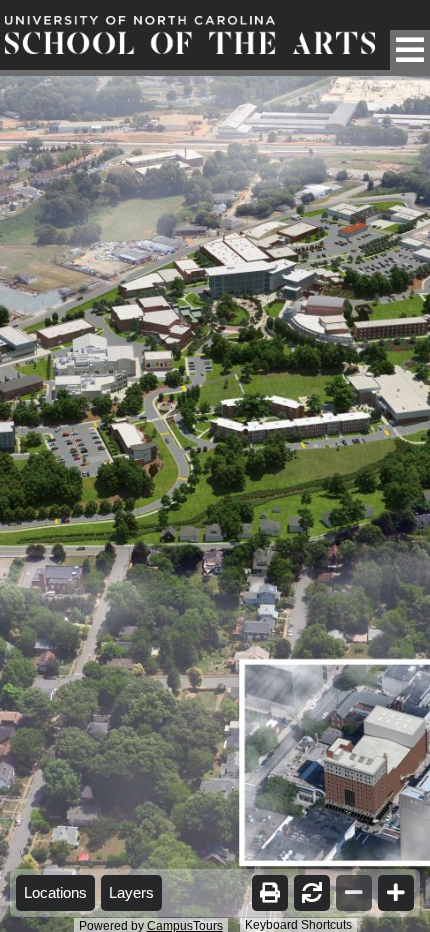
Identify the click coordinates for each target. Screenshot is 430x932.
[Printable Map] (270, 893)
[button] (410, 50)
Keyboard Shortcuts (298, 925)
